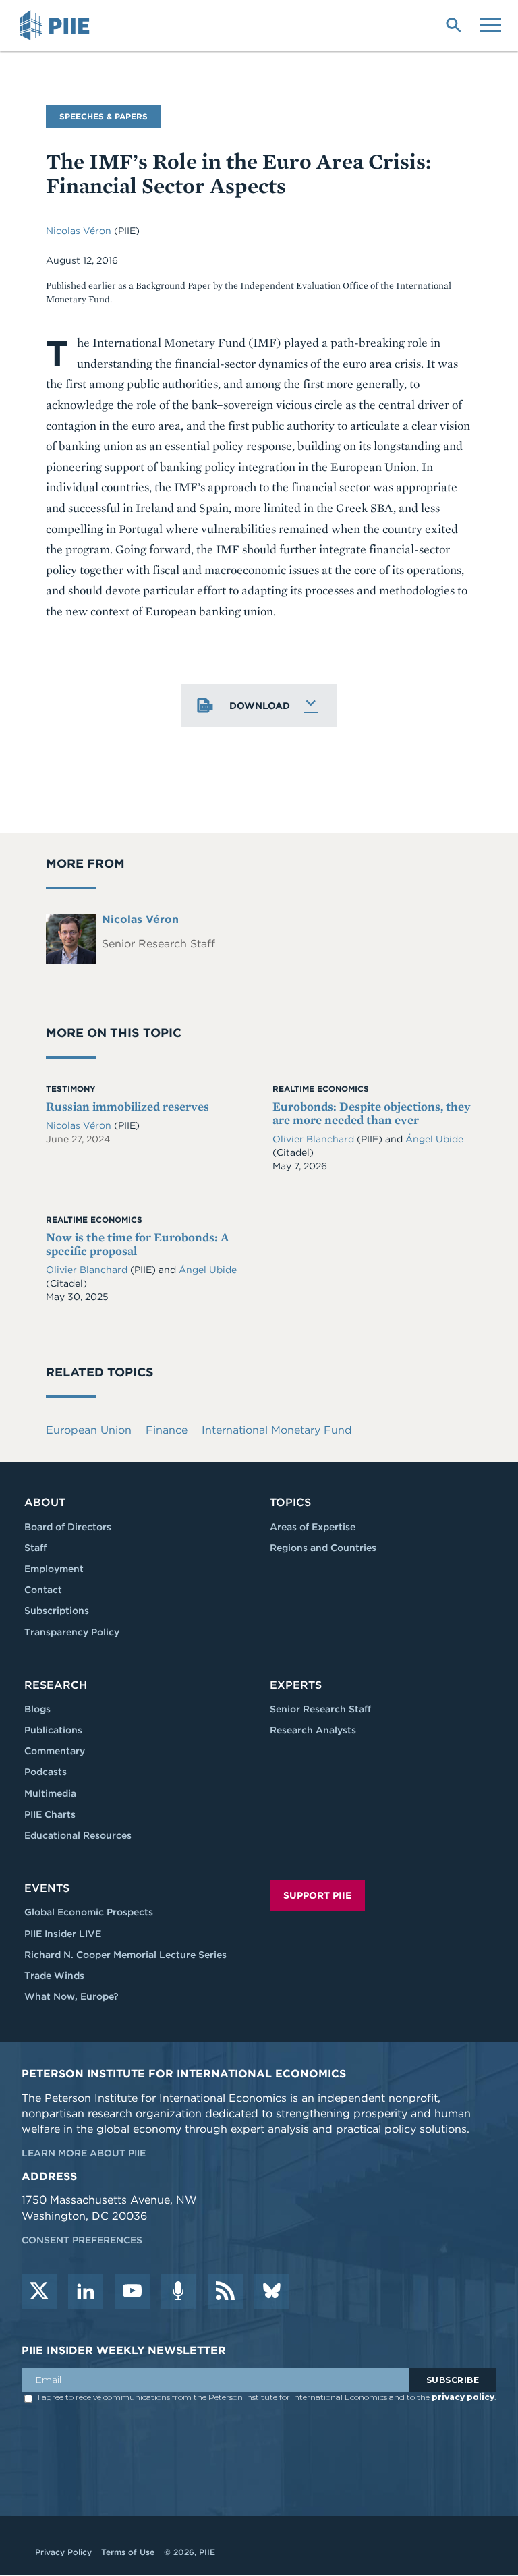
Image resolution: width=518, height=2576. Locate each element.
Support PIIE (317, 1895)
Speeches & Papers (104, 116)
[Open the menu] (490, 24)
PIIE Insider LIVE (63, 1934)
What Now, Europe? (71, 1996)
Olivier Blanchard (313, 1139)
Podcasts (46, 1772)
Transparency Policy (72, 1632)
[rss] (225, 2292)
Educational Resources (78, 1835)
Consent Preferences (82, 2240)
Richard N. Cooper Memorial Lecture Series (125, 1955)
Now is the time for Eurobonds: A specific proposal (138, 1244)
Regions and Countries (323, 1548)
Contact (43, 1590)
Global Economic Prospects (89, 1912)
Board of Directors (68, 1527)
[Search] (453, 24)
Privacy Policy (63, 2552)
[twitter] (39, 2292)
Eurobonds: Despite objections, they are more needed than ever (372, 1113)
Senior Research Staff (320, 1709)
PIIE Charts (50, 1814)
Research (56, 1685)
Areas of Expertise (313, 1527)
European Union (89, 1430)
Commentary (55, 1751)
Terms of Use (128, 2552)
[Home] (57, 26)
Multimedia (50, 1793)
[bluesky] (272, 2292)
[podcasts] (179, 2292)
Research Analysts (313, 1730)
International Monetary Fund (277, 1430)
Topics (290, 1502)
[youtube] (132, 2292)
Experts (296, 1685)
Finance (167, 1430)
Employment (54, 1569)
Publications (53, 1730)
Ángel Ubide (434, 1139)
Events (47, 1888)
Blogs (37, 1709)
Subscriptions (57, 1611)
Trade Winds (54, 1976)
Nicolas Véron (79, 231)
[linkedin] (86, 2292)
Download (260, 706)
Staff (35, 1548)
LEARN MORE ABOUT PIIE (84, 2153)
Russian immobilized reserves (127, 1106)
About (45, 1502)
